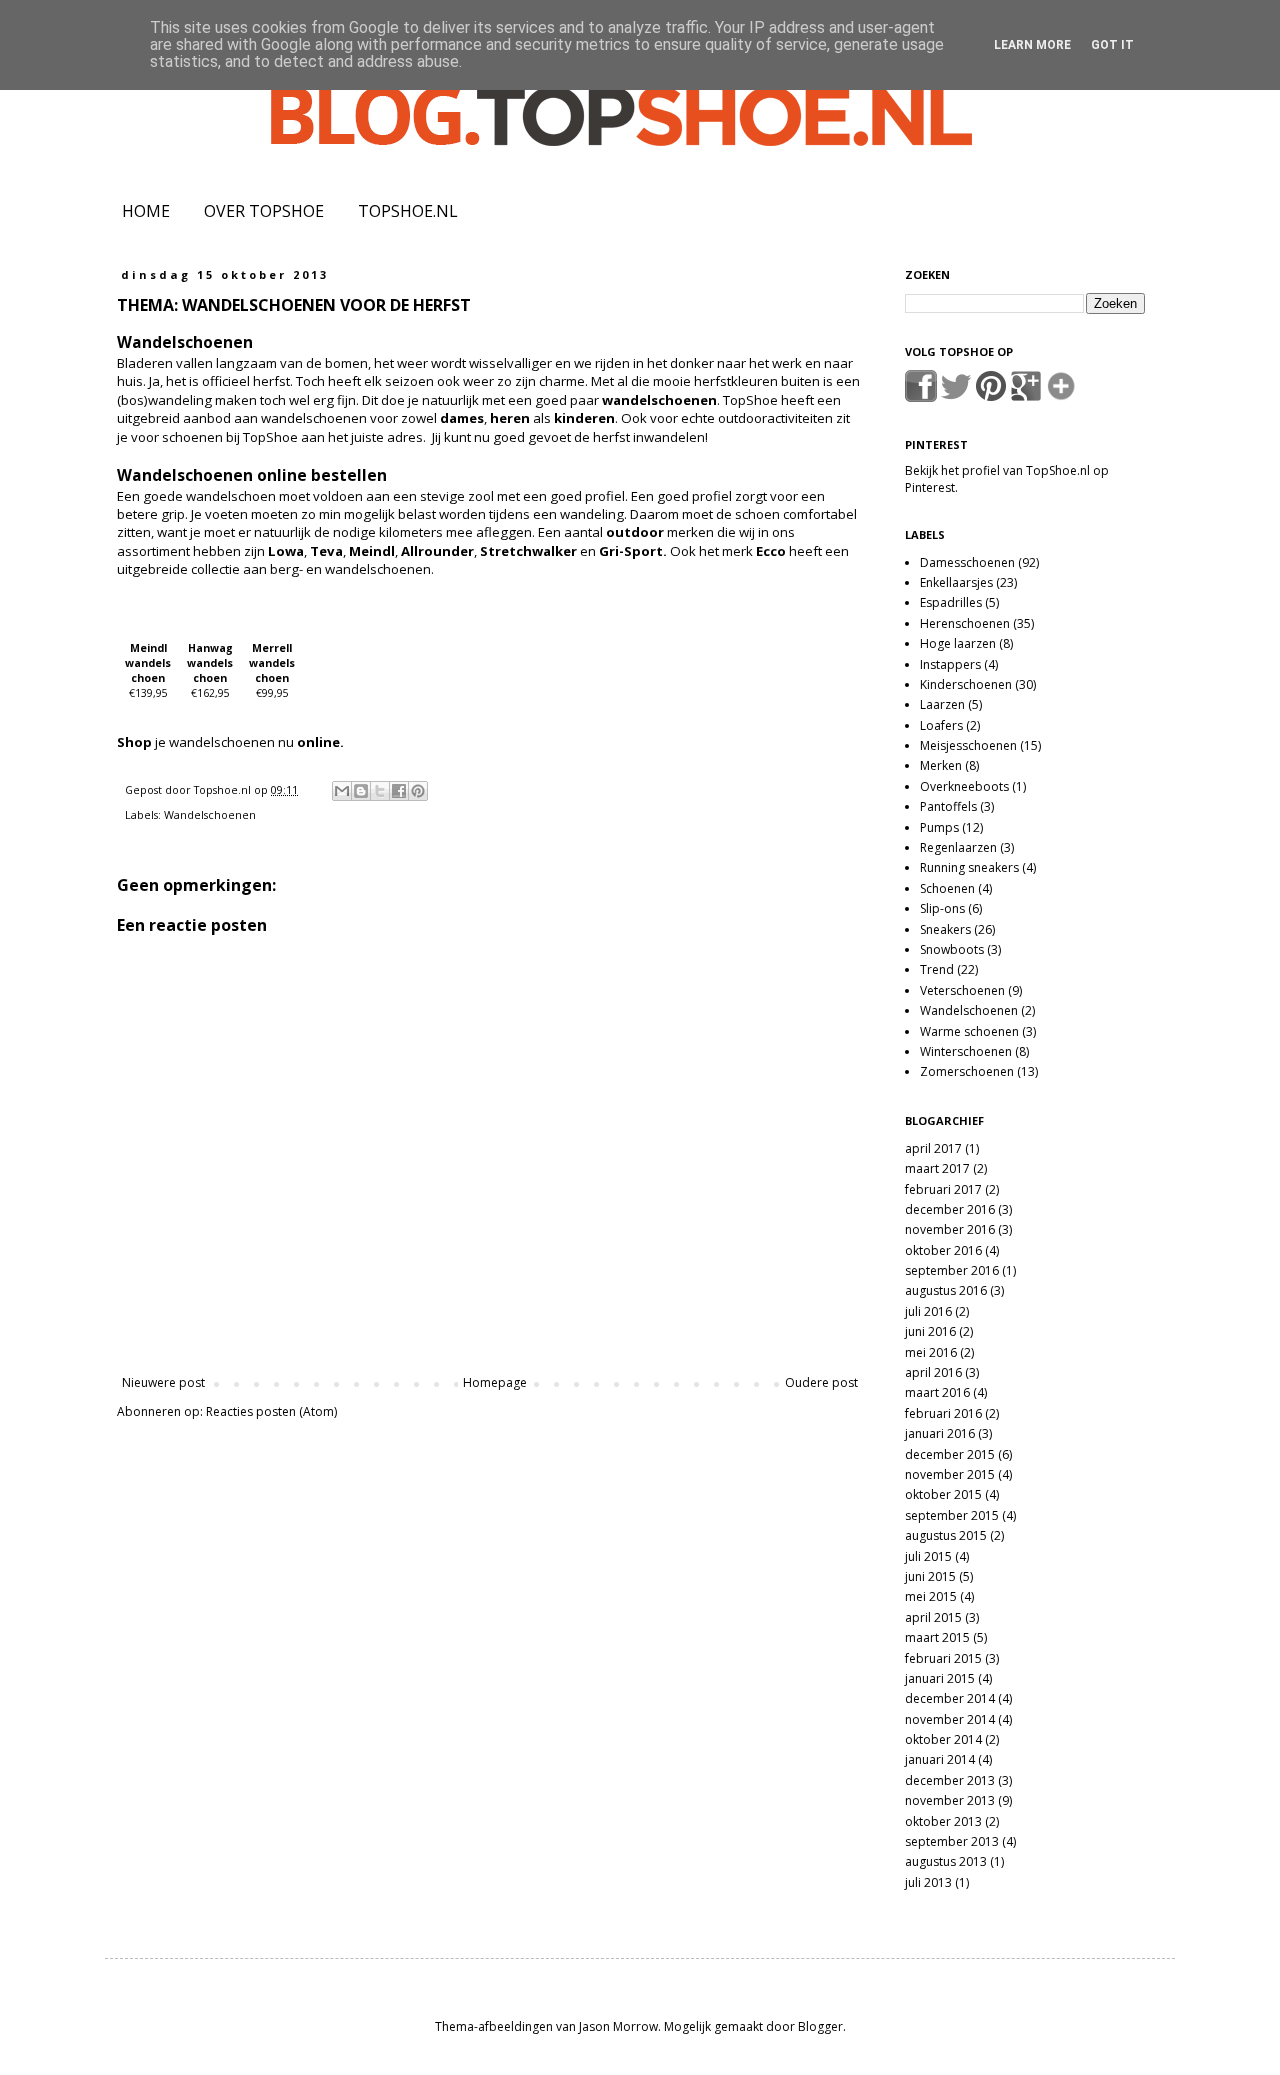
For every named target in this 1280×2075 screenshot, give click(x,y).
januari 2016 (940, 1433)
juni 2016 (930, 1331)
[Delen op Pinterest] (418, 791)
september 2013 (952, 1841)
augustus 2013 (946, 1861)
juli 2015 (928, 1556)
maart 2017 (937, 1168)
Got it (1112, 45)
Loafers (941, 725)
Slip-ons (942, 908)
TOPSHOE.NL (408, 211)
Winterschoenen (966, 1051)
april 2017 (933, 1148)
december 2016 (950, 1209)
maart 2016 (937, 1392)
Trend (937, 969)
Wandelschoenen (210, 814)
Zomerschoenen (967, 1071)
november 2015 (950, 1474)
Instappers (950, 664)
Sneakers (945, 929)
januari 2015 (940, 1678)
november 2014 (950, 1719)
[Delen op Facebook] (399, 791)
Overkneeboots (964, 786)
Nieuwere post (163, 1382)
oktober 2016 (943, 1250)
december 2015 (950, 1454)
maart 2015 (937, 1637)
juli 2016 (928, 1311)
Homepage (495, 1382)
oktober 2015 (943, 1494)
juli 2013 (928, 1882)
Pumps (939, 827)
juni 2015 (930, 1576)
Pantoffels (948, 806)
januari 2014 (940, 1759)
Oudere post (821, 1382)
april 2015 (933, 1617)
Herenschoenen (965, 623)
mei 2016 (931, 1352)
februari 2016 (943, 1413)
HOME (146, 211)
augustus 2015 (946, 1535)
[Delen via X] (380, 791)
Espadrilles (951, 602)
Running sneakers (969, 867)
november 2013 (950, 1800)
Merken (941, 765)
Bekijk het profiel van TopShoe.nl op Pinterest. (1007, 479)
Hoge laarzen (958, 643)
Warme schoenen (969, 1031)
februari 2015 (943, 1658)
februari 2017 (943, 1189)
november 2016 (950, 1229)
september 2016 (952, 1270)
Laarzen (942, 704)
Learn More (1032, 45)
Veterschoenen (962, 990)
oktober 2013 (943, 1821)
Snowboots (952, 949)
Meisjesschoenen (968, 745)
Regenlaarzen (958, 847)
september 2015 (952, 1515)
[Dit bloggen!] (361, 791)
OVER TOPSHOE (264, 211)
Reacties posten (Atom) (271, 1411)
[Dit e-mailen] (342, 791)
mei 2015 (931, 1596)
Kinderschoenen (966, 684)
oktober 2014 (943, 1739)
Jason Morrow (618, 2026)
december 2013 (950, 1780)
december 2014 (950, 1698)
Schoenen (947, 888)
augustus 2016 (946, 1290)
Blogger (820, 2026)
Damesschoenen (967, 562)
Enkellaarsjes (956, 582)
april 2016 (933, 1372)
